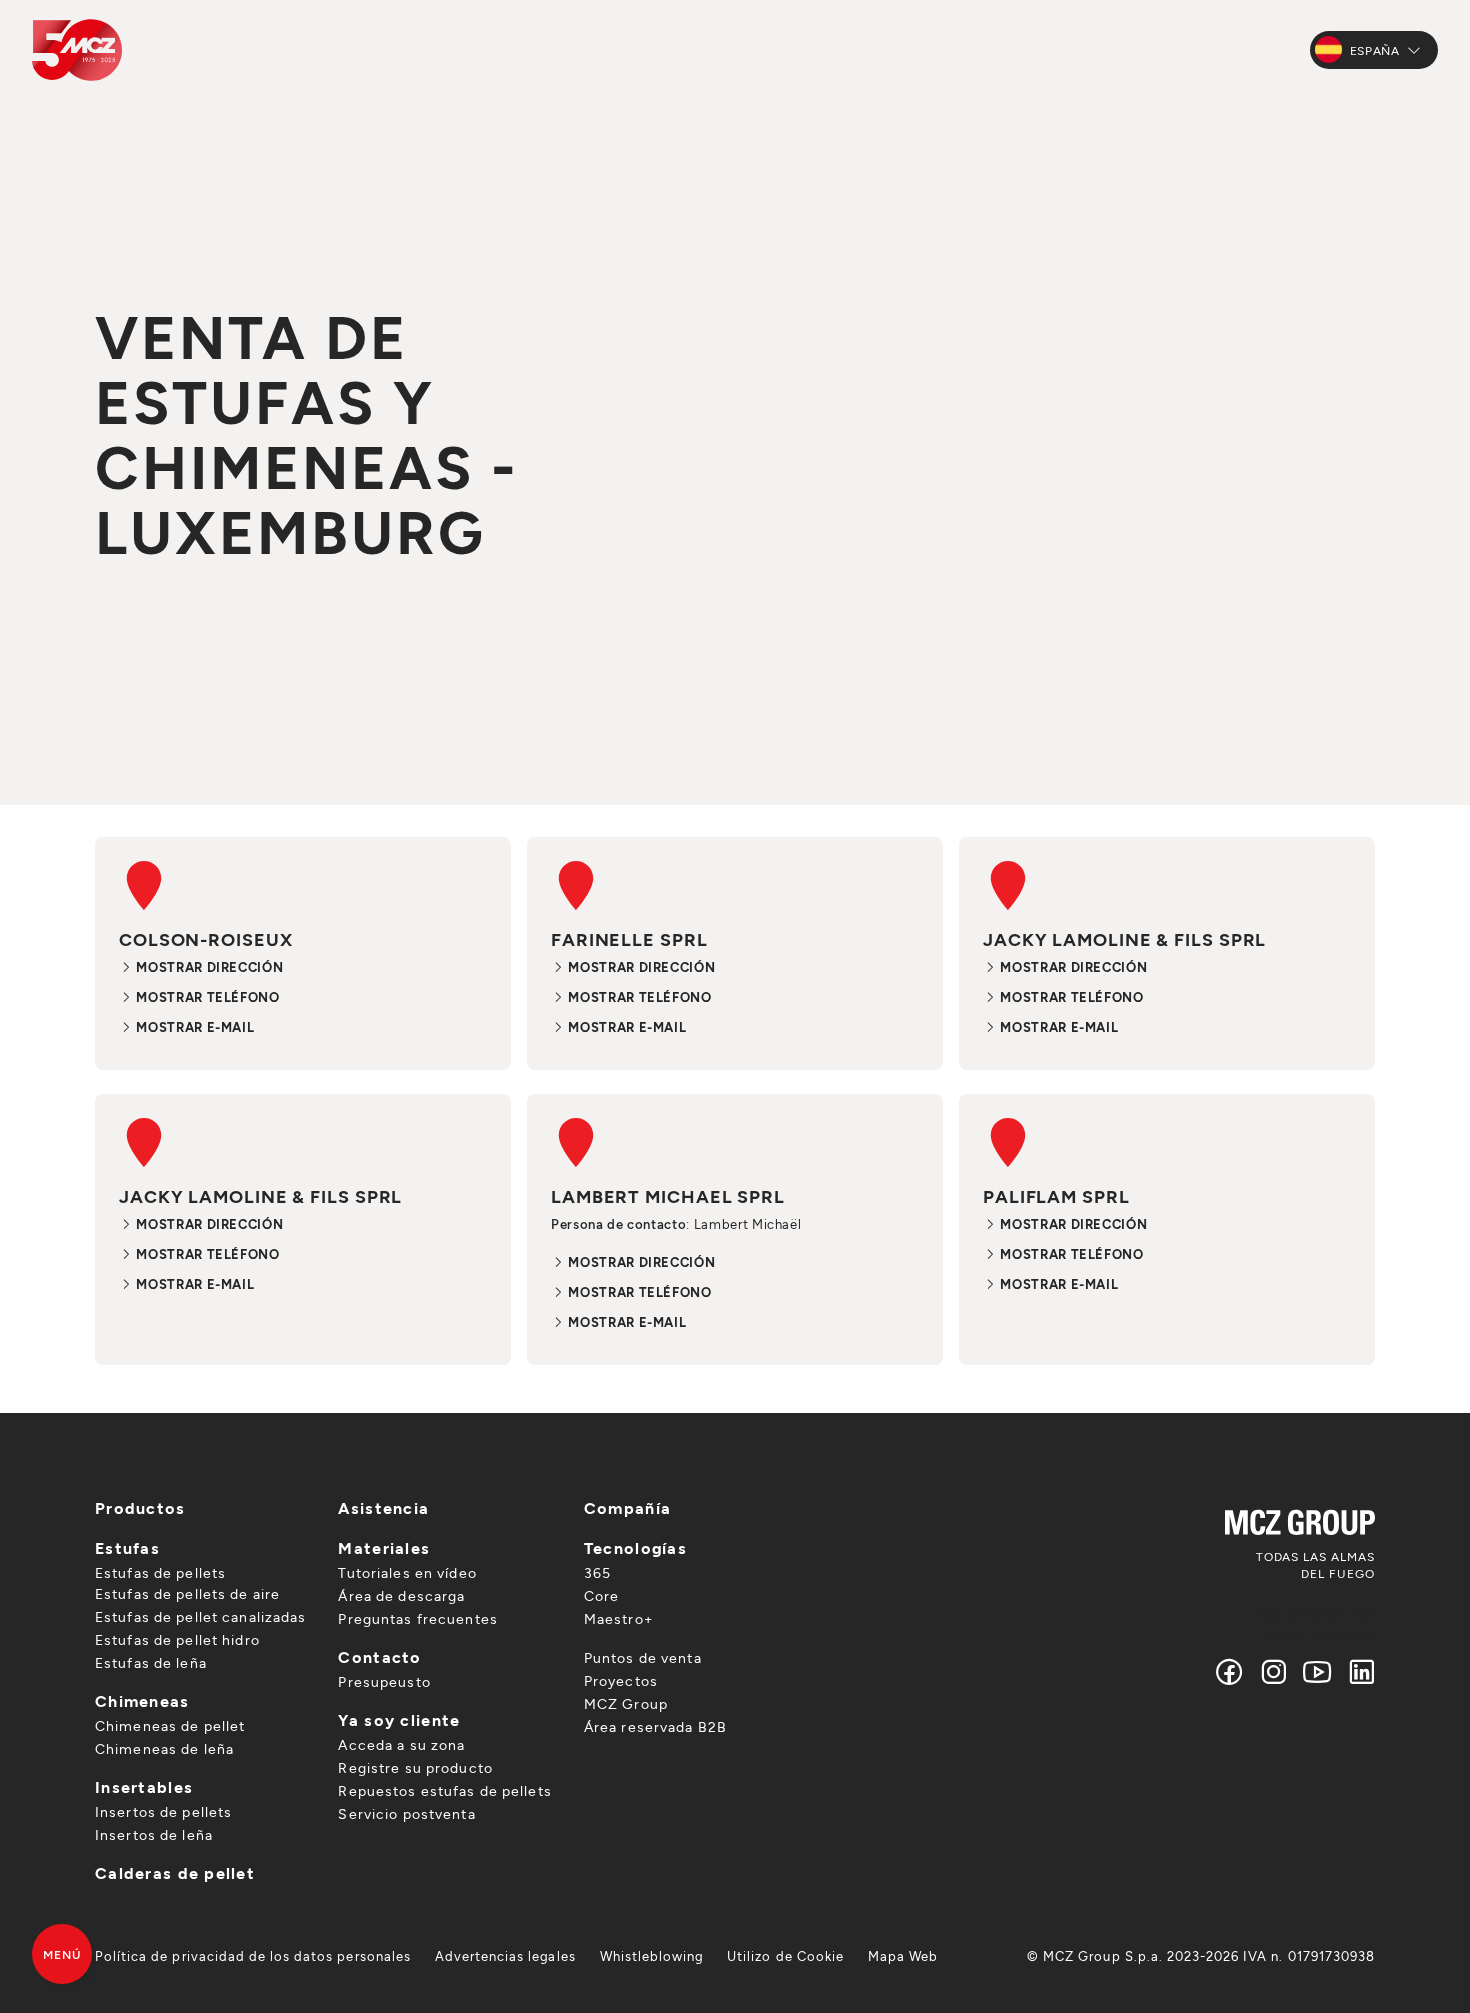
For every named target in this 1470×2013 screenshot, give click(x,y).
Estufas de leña (151, 1662)
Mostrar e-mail (193, 1027)
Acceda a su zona (401, 1744)
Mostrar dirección (208, 967)
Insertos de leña (154, 1834)
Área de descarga (401, 1595)
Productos (140, 1507)
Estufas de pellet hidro (177, 1639)
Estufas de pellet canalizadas (200, 1616)
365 (597, 1572)
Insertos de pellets (163, 1811)
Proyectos (621, 1680)
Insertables (144, 1786)
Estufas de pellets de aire (187, 1593)
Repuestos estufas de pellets (444, 1790)
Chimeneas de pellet (170, 1725)
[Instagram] (1274, 1671)
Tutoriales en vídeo (407, 1572)
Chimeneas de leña (164, 1748)
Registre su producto (415, 1767)
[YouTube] (1318, 1671)
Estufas (127, 1547)
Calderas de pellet (175, 1872)
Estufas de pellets (160, 1572)
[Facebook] (1230, 1671)
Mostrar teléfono (206, 997)
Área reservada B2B (655, 1726)
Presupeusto (384, 1681)
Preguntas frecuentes (417, 1618)
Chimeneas (142, 1700)
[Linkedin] (1357, 1671)
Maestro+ (618, 1618)
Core (601, 1595)
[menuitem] (253, 1956)
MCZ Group (626, 1703)
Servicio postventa (406, 1813)
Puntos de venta (643, 1657)
